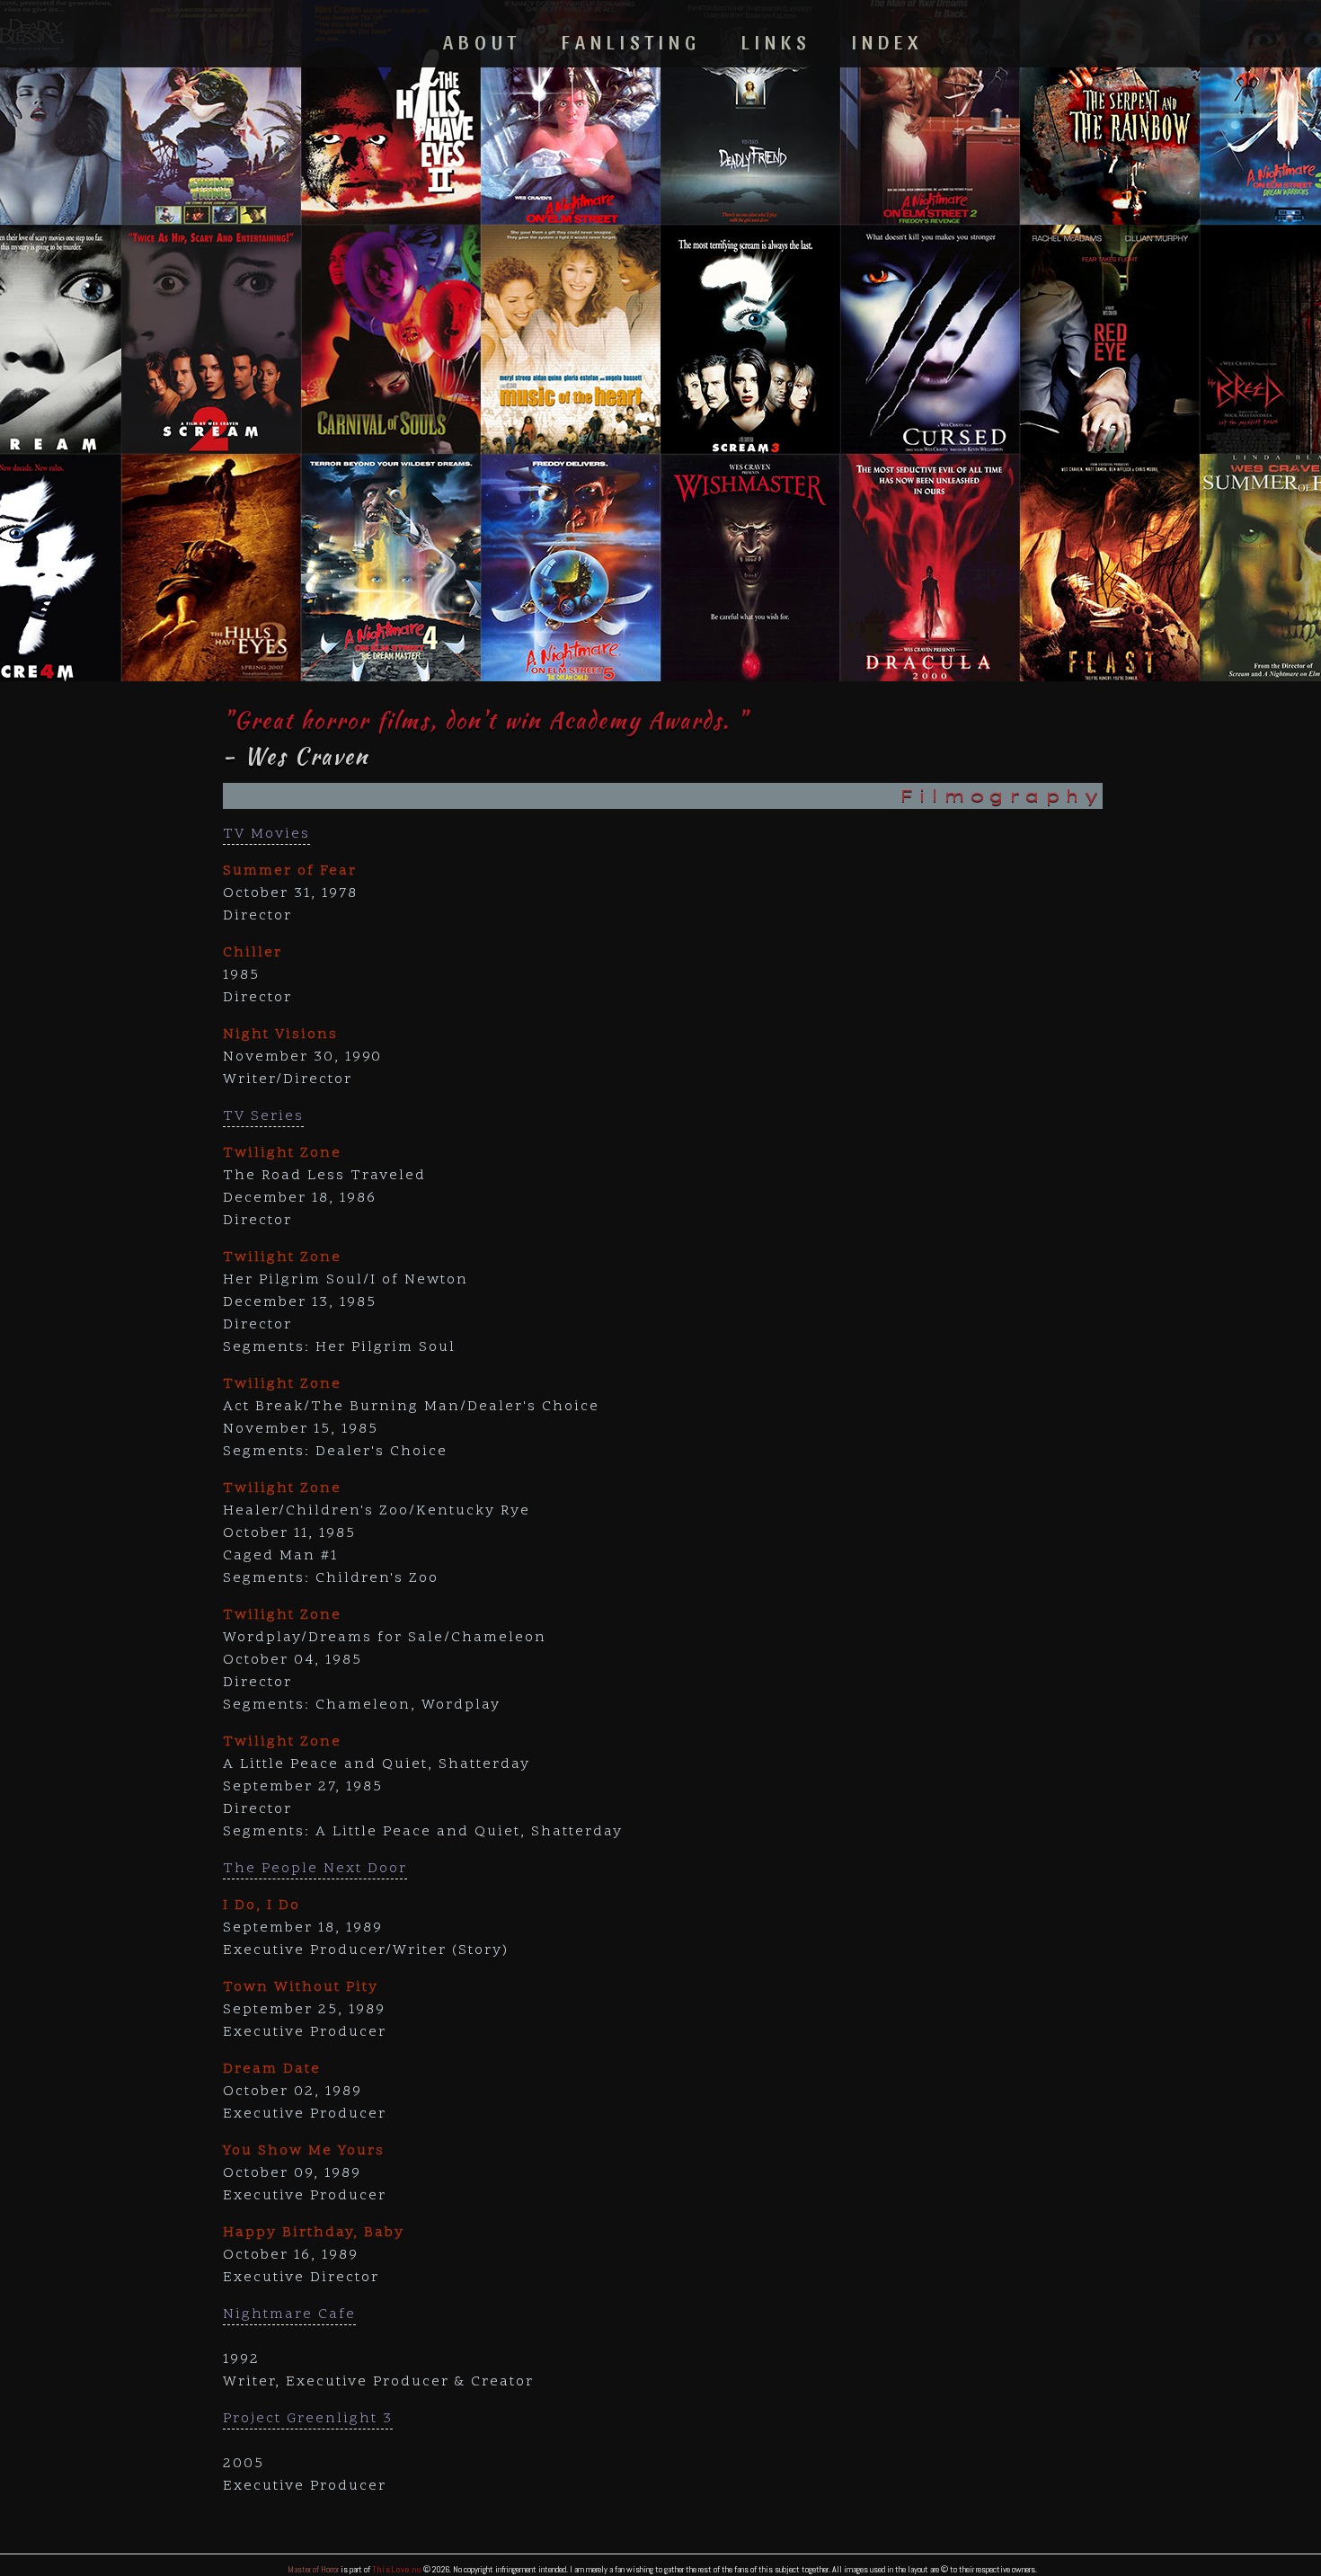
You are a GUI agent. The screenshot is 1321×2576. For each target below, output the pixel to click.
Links (776, 41)
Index (887, 41)
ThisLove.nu (397, 2569)
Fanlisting (631, 41)
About (482, 41)
